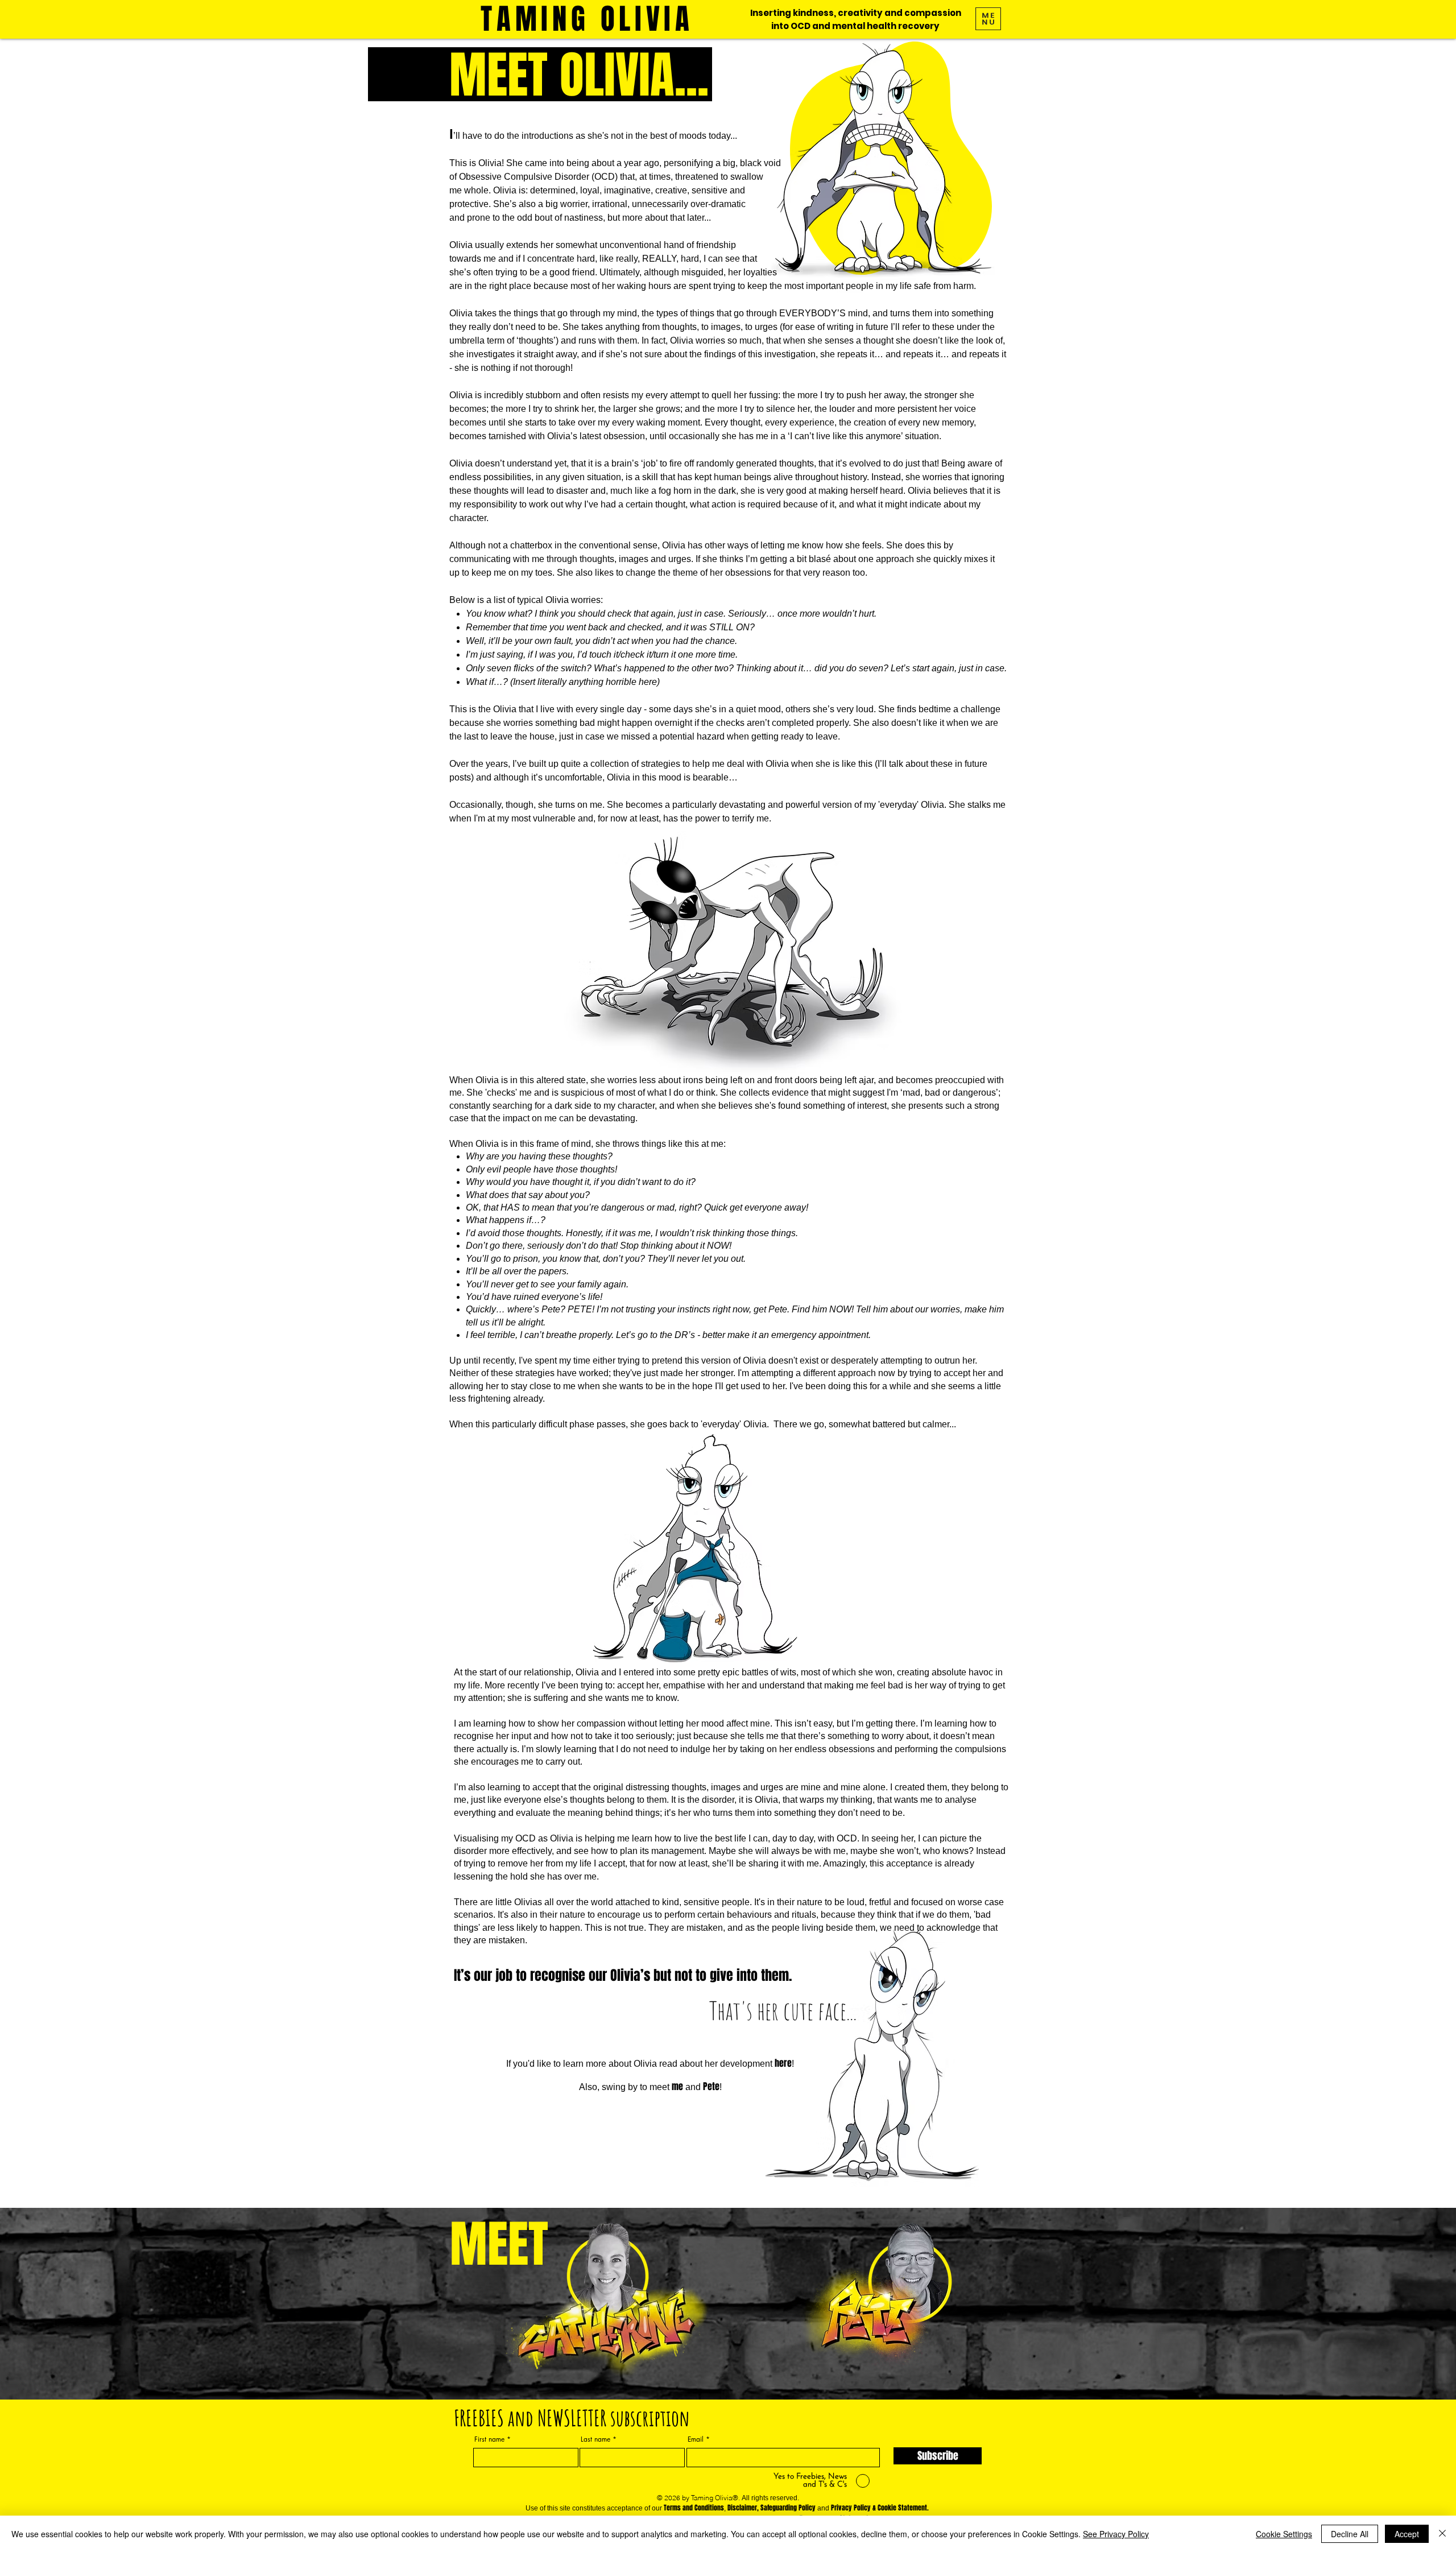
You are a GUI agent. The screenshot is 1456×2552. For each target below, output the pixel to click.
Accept (1407, 2534)
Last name (595, 2439)
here (783, 2063)
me (677, 2086)
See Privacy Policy (1116, 2534)
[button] (988, 19)
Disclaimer (742, 2508)
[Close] (1442, 2534)
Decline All (1350, 2534)
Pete (711, 2086)
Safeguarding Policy (788, 2508)
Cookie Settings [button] (1284, 2534)
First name (489, 2439)
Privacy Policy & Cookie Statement (879, 2508)
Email (696, 2439)
